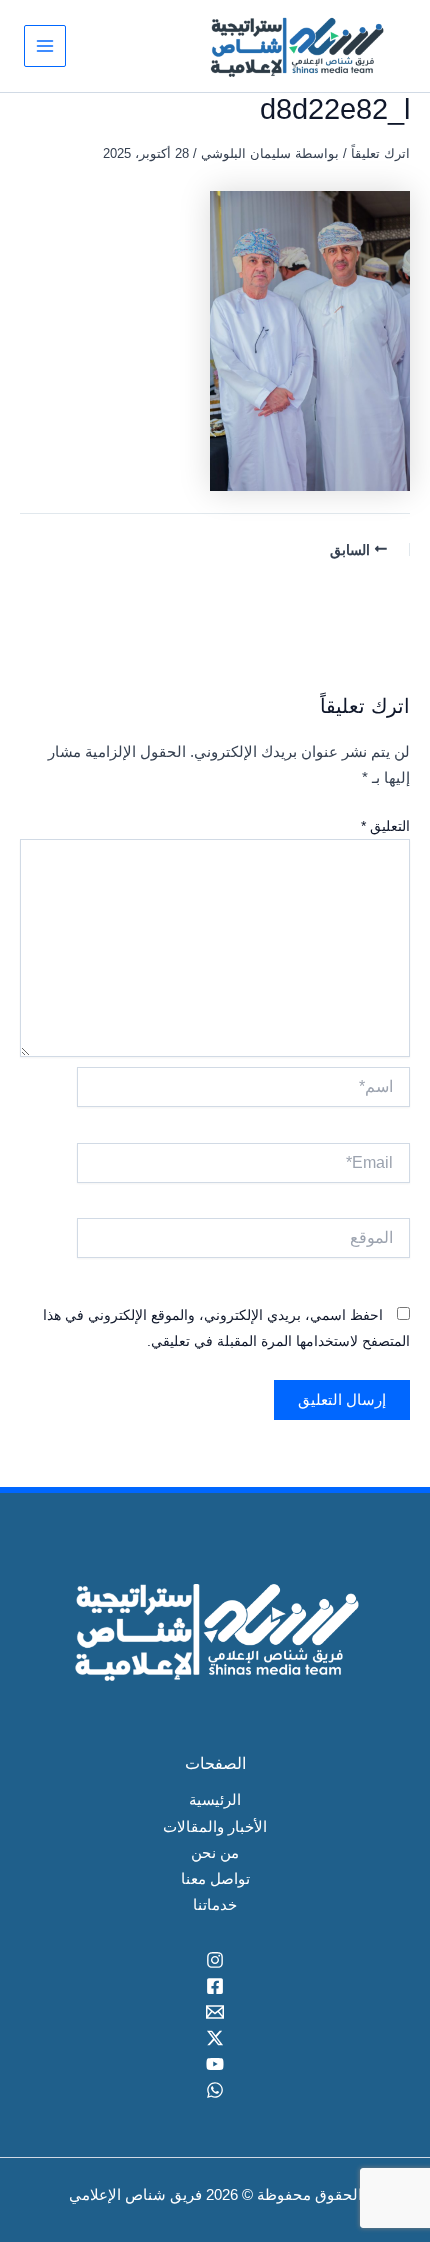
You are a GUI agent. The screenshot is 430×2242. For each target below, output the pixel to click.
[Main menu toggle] (45, 46)
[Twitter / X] (215, 2038)
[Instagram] (215, 1960)
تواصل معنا (215, 1879)
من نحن (215, 1853)
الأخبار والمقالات (215, 1827)
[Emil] (215, 2012)
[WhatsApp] (215, 2090)
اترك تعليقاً (380, 153)
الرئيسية (215, 1800)
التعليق (385, 826)
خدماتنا (215, 1905)
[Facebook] (215, 1986)
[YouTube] (215, 2064)
